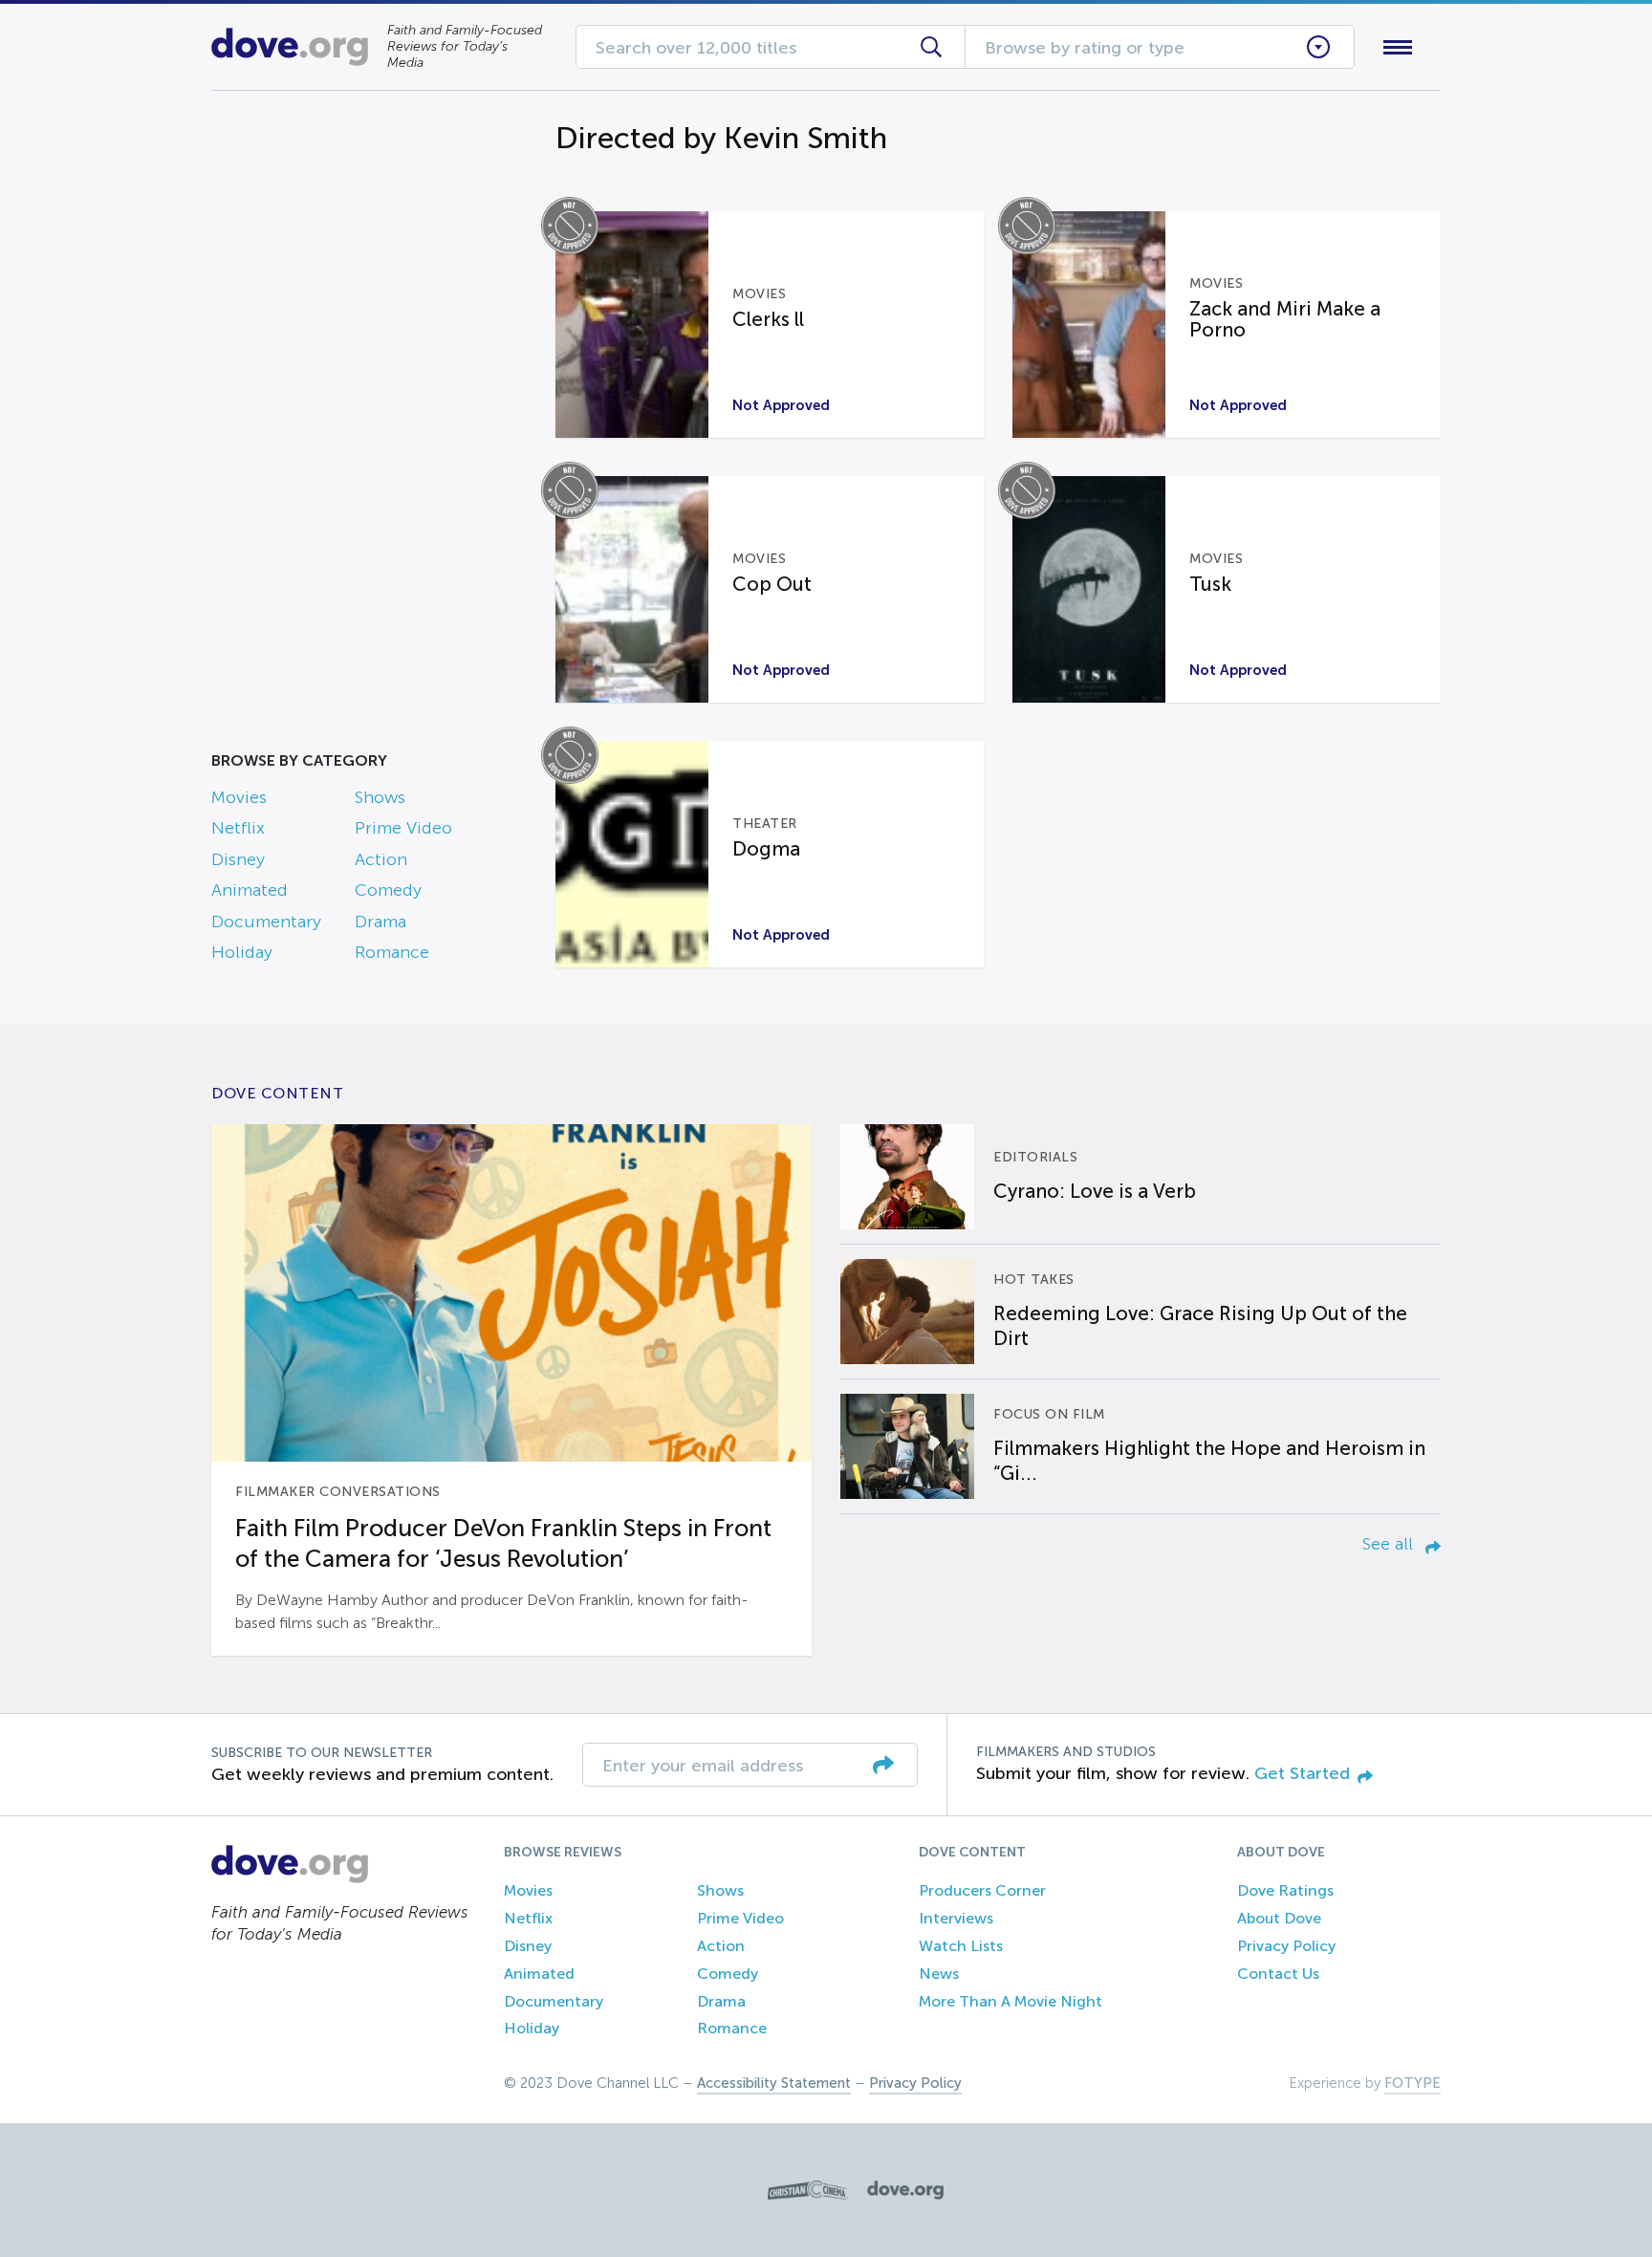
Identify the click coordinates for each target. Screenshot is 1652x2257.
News (939, 1974)
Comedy (388, 890)
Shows (380, 797)
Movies (239, 797)
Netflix (238, 828)
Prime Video (403, 828)
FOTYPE (1413, 2083)
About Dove (1279, 1918)
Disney (238, 859)
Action (381, 859)
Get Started (1302, 1773)
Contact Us (1278, 1974)
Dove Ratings (1285, 1890)
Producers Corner (982, 1890)
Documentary (266, 922)
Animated (250, 890)
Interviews (956, 1918)
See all (1390, 1544)
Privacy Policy (1286, 1946)
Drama (380, 922)
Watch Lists (961, 1946)
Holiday (242, 952)
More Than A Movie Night (1011, 2001)
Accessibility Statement (774, 2083)
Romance (392, 952)
